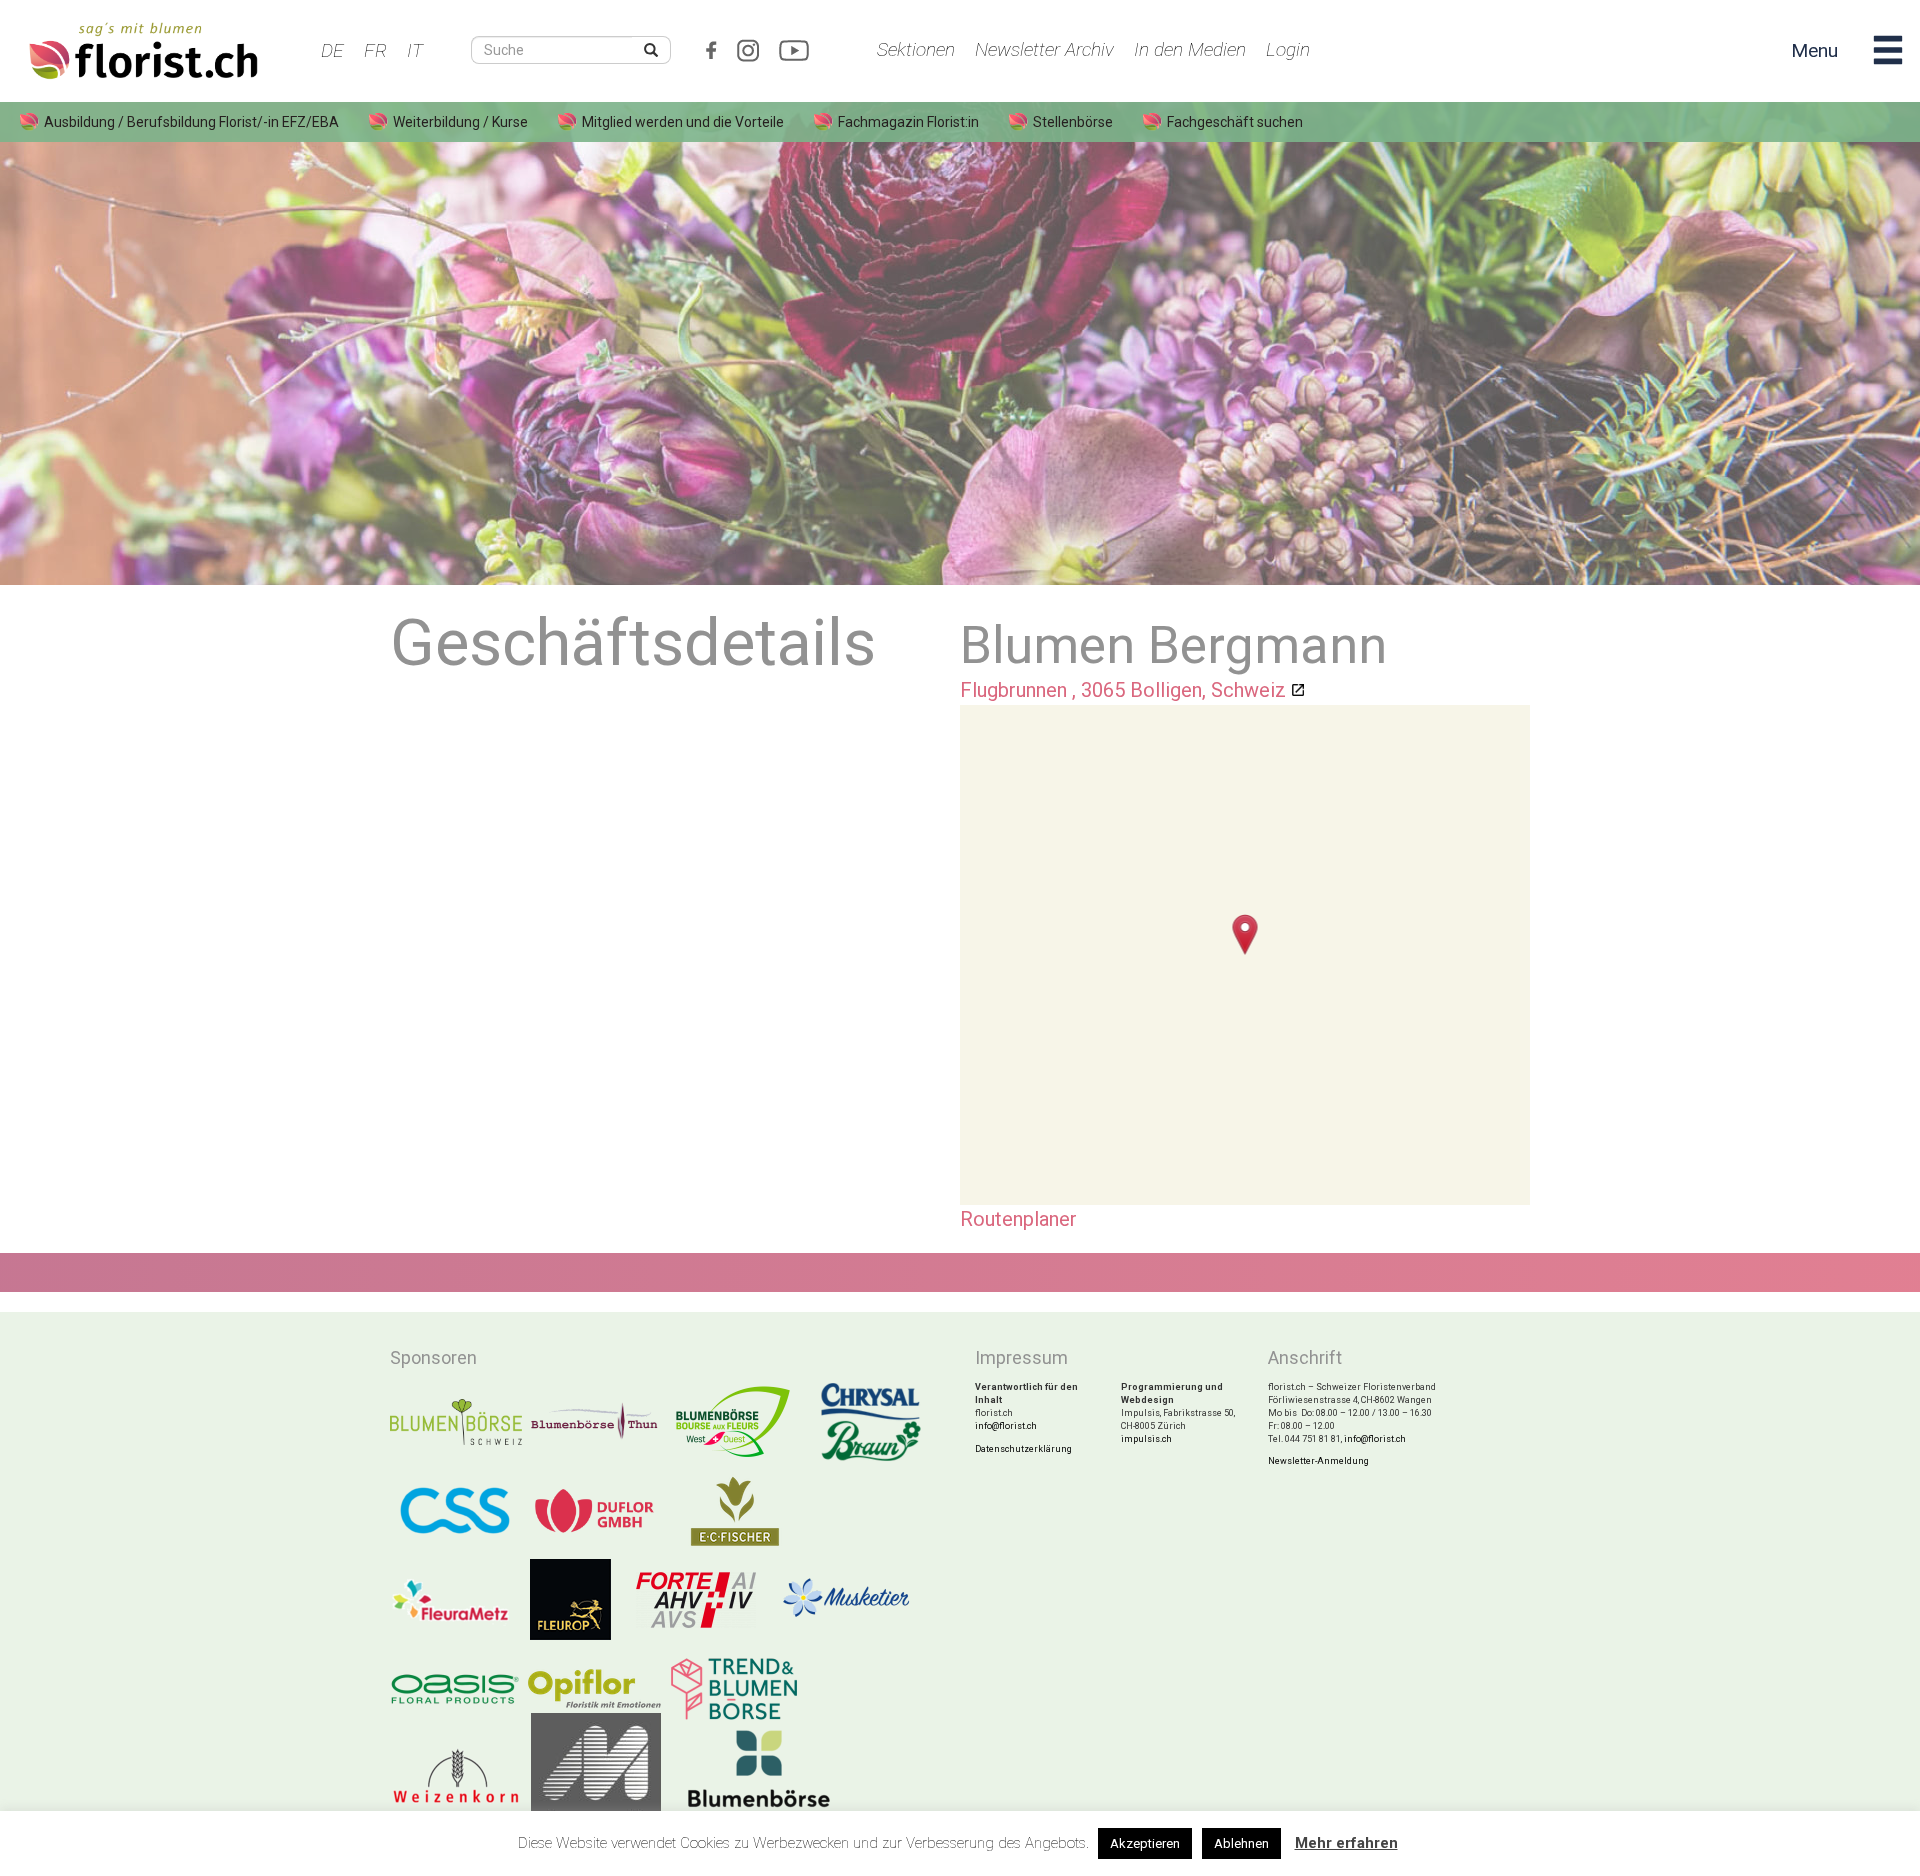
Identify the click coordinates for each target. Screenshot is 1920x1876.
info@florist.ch (1006, 1426)
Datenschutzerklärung (1023, 1449)
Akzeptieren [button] (1145, 1843)
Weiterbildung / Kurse (460, 122)
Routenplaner (1018, 1219)
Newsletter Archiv (1044, 49)
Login (1288, 49)
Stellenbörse (1073, 122)
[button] (1245, 934)
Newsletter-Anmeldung (1318, 1461)
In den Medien (1190, 49)
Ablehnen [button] (1241, 1843)
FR (375, 50)
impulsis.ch (1146, 1439)
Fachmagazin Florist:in (908, 122)
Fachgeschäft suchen (1235, 122)
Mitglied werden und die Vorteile (683, 122)
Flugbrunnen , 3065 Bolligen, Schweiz (1123, 690)
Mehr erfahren (1346, 1843)
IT (415, 50)
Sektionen (916, 49)
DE (332, 50)
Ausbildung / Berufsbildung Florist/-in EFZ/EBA (191, 122)
